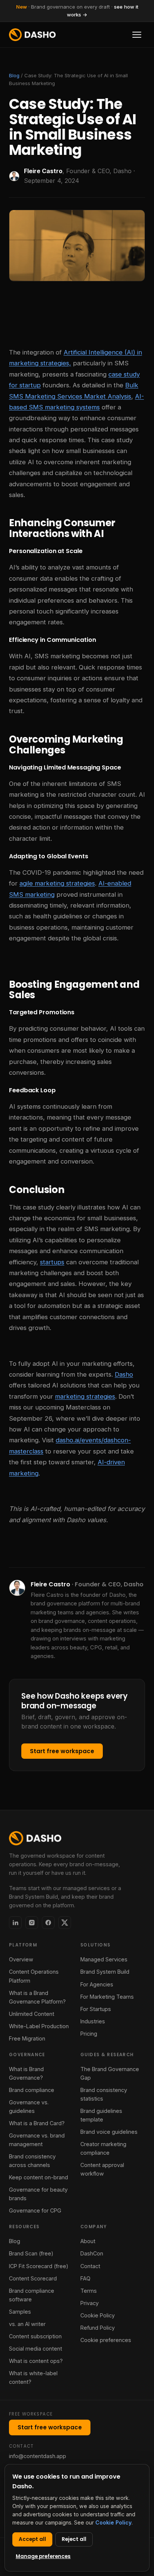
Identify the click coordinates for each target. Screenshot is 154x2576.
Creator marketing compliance (103, 2148)
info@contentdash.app (38, 2456)
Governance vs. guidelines (29, 2107)
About (88, 2241)
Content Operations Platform (34, 1976)
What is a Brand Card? (37, 2123)
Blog (14, 75)
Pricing (89, 2034)
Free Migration (27, 2038)
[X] (65, 1923)
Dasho (124, 1374)
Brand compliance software (32, 2295)
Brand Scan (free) (31, 2253)
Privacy (90, 2303)
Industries (93, 2021)
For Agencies (97, 1984)
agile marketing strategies (57, 883)
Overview (21, 1959)
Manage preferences (43, 2556)
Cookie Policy (98, 2315)
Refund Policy (98, 2328)
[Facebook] (48, 1923)
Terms (89, 2291)
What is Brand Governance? (26, 2073)
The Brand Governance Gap (110, 2073)
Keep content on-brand (38, 2177)
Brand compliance (32, 2090)
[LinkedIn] (15, 1923)
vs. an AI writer (27, 2324)
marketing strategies (85, 1396)
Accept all (32, 2539)
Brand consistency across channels (32, 2161)
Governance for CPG (35, 2210)
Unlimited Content (32, 2014)
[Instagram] (32, 1923)
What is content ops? (36, 2361)
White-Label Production (39, 2026)
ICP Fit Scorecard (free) (39, 2266)
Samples (20, 2312)
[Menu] (137, 35)
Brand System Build (105, 1972)
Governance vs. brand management (37, 2140)
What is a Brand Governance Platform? (37, 1997)
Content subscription (35, 2336)
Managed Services (104, 1959)
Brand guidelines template (101, 2115)
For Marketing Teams (107, 1997)
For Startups (96, 2009)
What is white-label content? (33, 2377)
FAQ (85, 2278)
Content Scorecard (33, 2278)
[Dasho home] (32, 35)
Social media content (36, 2349)
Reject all (74, 2539)
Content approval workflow (102, 2169)
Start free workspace (62, 1751)
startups (52, 1262)
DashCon (92, 2253)
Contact (90, 2266)
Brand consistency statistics (104, 2094)
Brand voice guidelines (109, 2132)
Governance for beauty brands (38, 2194)
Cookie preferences (106, 2340)
